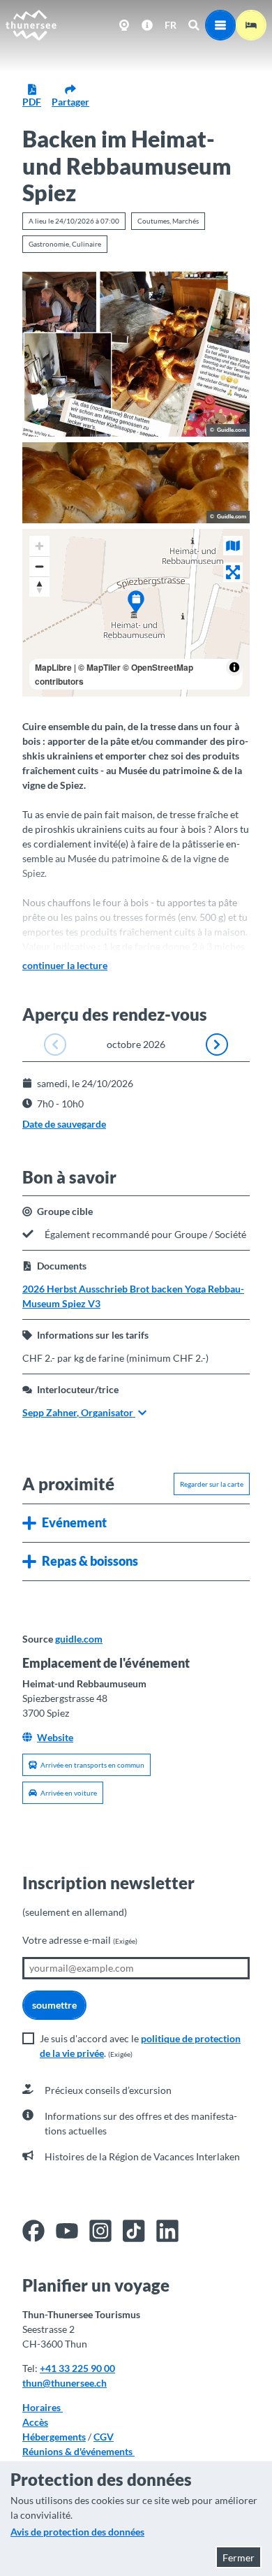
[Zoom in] (39, 546)
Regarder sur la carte (212, 1484)
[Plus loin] (217, 1045)
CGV (104, 2437)
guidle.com (79, 1639)
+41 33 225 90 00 (77, 2368)
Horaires (43, 2407)
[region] (136, 613)
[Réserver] (251, 25)
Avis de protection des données (77, 2532)
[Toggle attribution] (234, 667)
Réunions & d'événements (78, 2451)
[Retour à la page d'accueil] (31, 25)
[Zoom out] (39, 566)
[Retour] (55, 1045)
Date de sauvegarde (64, 1124)
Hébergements (54, 2437)
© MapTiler (99, 667)
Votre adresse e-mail (80, 1940)
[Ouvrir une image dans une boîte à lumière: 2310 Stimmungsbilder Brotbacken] (136, 354)
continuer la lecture (65, 965)
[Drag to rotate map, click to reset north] (39, 587)
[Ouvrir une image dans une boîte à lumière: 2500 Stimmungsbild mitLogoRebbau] (136, 483)
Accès (35, 2422)
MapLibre (53, 667)
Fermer (239, 2557)
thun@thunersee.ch (65, 2383)
